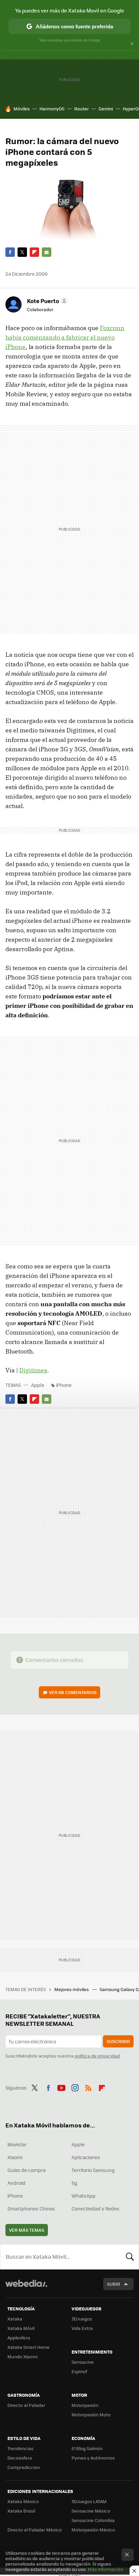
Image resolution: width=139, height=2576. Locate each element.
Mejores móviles (72, 1989)
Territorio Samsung (93, 2170)
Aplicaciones (86, 2157)
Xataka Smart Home (29, 2347)
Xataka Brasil (21, 2511)
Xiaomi (15, 2157)
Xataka (15, 2319)
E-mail (47, 252)
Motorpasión (85, 2405)
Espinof (79, 2371)
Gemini (106, 109)
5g (74, 2183)
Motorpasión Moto (91, 2414)
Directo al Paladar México (35, 2530)
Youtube (61, 2087)
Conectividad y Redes (95, 2208)
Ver (73, 1692)
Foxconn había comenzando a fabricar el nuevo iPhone (65, 337)
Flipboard (34, 252)
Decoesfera (20, 2458)
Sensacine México (91, 2511)
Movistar (17, 2144)
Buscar (130, 2257)
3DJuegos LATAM (89, 2501)
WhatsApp (84, 2196)
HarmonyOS (52, 109)
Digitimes (33, 1370)
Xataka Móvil (21, 2328)
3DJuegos (82, 2319)
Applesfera (19, 2338)
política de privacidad (97, 2056)
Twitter (22, 252)
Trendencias (20, 2448)
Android (16, 2183)
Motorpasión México (93, 2530)
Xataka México (23, 2501)
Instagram (75, 2087)
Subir (114, 2284)
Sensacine (83, 2362)
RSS (88, 2087)
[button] (46, 301)
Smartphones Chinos (31, 2208)
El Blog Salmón (87, 2448)
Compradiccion (24, 2467)
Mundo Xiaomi (22, 2356)
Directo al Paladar (26, 2405)
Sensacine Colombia (93, 2520)
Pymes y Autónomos (93, 2458)
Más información (105, 2569)
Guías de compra (26, 2170)
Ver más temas (27, 2230)
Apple (38, 1385)
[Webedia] (26, 2288)
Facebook (10, 252)
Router (81, 109)
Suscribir (118, 2041)
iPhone (64, 1385)
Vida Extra (82, 2328)
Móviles (22, 109)
